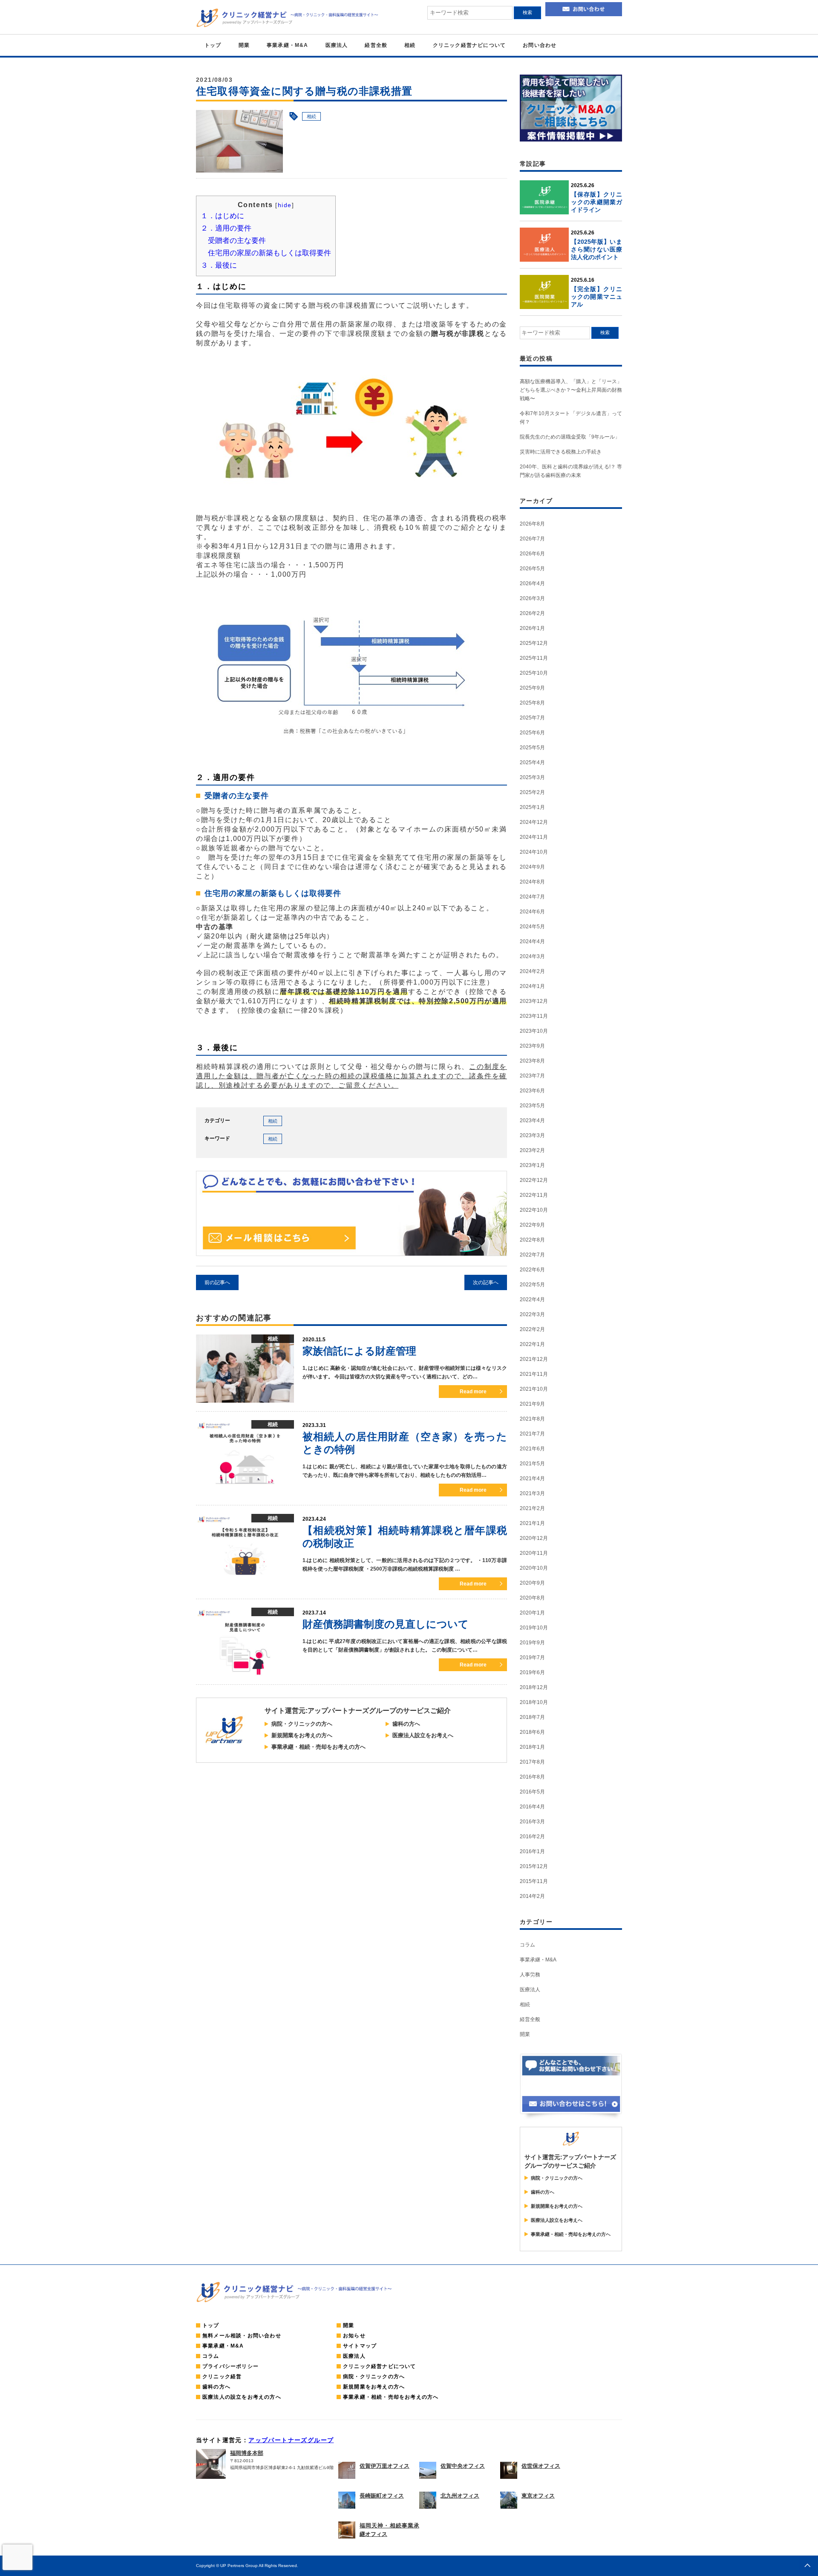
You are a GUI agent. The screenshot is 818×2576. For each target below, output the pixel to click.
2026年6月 (532, 554)
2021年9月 (532, 1404)
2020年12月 (534, 1538)
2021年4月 (532, 1479)
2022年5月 (532, 1285)
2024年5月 (532, 927)
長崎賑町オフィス (382, 2496)
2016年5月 (532, 1792)
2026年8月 (532, 524)
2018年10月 (534, 1702)
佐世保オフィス (541, 2466)
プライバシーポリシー (230, 2366)
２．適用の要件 (226, 228)
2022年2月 (532, 1329)
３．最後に (219, 265)
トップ (213, 45)
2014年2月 (532, 1896)
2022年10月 (534, 1210)
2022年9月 (532, 1225)
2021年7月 (532, 1434)
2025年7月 (532, 718)
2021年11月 (534, 1374)
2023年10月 (534, 1031)
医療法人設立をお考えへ (423, 1735)
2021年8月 (532, 1419)
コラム (527, 1945)
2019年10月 (534, 1628)
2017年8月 (532, 1762)
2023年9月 (532, 1046)
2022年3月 (532, 1314)
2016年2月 (532, 1837)
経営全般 (376, 45)
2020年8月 (532, 1598)
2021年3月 (532, 1493)
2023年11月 (534, 1016)
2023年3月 (532, 1135)
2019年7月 (532, 1658)
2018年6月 (532, 1732)
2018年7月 (532, 1717)
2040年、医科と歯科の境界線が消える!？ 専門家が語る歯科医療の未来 (571, 471)
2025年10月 (534, 673)
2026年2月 (532, 613)
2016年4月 (532, 1807)
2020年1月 (532, 1613)
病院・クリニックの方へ (302, 1724)
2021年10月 (534, 1389)
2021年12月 (534, 1359)
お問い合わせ (540, 45)
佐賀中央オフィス (463, 2466)
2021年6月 (532, 1449)
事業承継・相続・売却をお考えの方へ (318, 1747)
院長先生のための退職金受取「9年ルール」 (570, 437)
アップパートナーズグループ (291, 2440)
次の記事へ (486, 1282)
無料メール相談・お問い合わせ (242, 2336)
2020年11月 (534, 1553)
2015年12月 (534, 1866)
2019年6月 (532, 1672)
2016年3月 (532, 1822)
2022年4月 (532, 1300)
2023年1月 (532, 1165)
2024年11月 (534, 837)
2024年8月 (532, 882)
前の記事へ (217, 1282)
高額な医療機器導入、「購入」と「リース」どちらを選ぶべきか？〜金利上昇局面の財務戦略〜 (571, 390)
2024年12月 (534, 822)
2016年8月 (532, 1777)
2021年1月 (532, 1523)
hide (285, 205)
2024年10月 (534, 852)
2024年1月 (532, 986)
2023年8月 (532, 1061)
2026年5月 (532, 569)
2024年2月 (532, 971)
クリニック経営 (222, 2377)
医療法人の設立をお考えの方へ (242, 2397)
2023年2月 (532, 1150)
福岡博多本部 (247, 2453)
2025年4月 (532, 762)
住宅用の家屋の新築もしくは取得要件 (269, 253)
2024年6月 (532, 912)
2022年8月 (532, 1240)
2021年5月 (532, 1464)
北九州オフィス (460, 2496)
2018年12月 (534, 1687)
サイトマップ (360, 2346)
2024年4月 (532, 941)
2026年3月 (532, 598)
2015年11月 (534, 1881)
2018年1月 (532, 1747)
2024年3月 (532, 956)
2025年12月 (534, 643)
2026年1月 (532, 628)
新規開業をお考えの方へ (302, 1735)
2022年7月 (532, 1255)
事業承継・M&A (288, 45)
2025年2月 (532, 792)
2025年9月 (532, 688)
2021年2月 (532, 1508)
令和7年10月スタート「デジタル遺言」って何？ (571, 418)
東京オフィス (538, 2496)
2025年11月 (534, 658)
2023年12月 (534, 1001)
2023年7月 (532, 1076)
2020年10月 (534, 1568)
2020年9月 (532, 1583)
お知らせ (354, 2336)
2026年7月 (532, 539)
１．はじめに (222, 216)
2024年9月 (532, 867)
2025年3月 (532, 777)
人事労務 (530, 1975)
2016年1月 (532, 1851)
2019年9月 (532, 1643)
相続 (410, 45)
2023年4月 (532, 1121)
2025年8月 (532, 703)
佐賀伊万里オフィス (385, 2466)
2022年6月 (532, 1270)
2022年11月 (534, 1195)
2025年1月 (532, 807)
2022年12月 (534, 1180)
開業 (244, 45)
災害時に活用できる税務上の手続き (561, 452)
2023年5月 (532, 1106)
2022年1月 (532, 1344)
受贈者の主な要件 (237, 241)
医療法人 (337, 45)
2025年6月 (532, 733)
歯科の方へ (406, 1724)
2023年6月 (532, 1091)
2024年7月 (532, 897)
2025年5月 (532, 748)
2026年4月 (532, 583)
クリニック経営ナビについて (469, 45)
